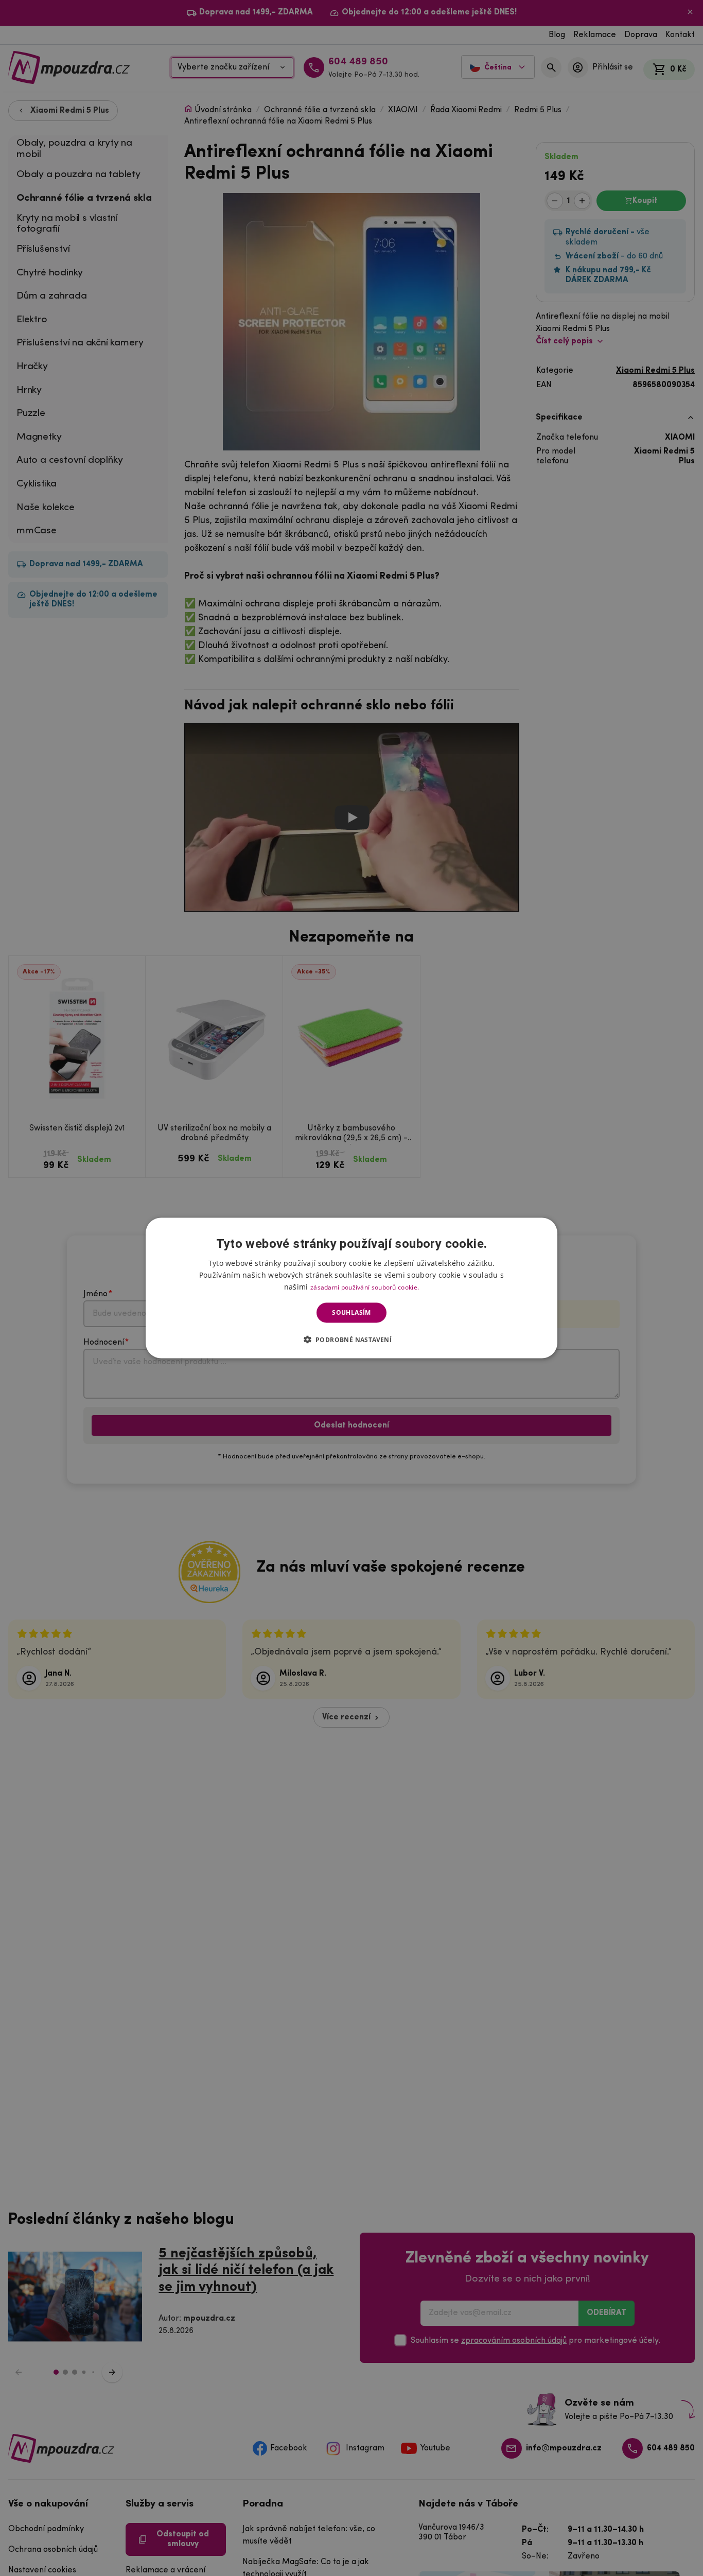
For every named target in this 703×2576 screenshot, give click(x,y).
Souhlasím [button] (351, 1312)
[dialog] (351, 1288)
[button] (352, 1339)
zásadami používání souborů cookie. (365, 1287)
